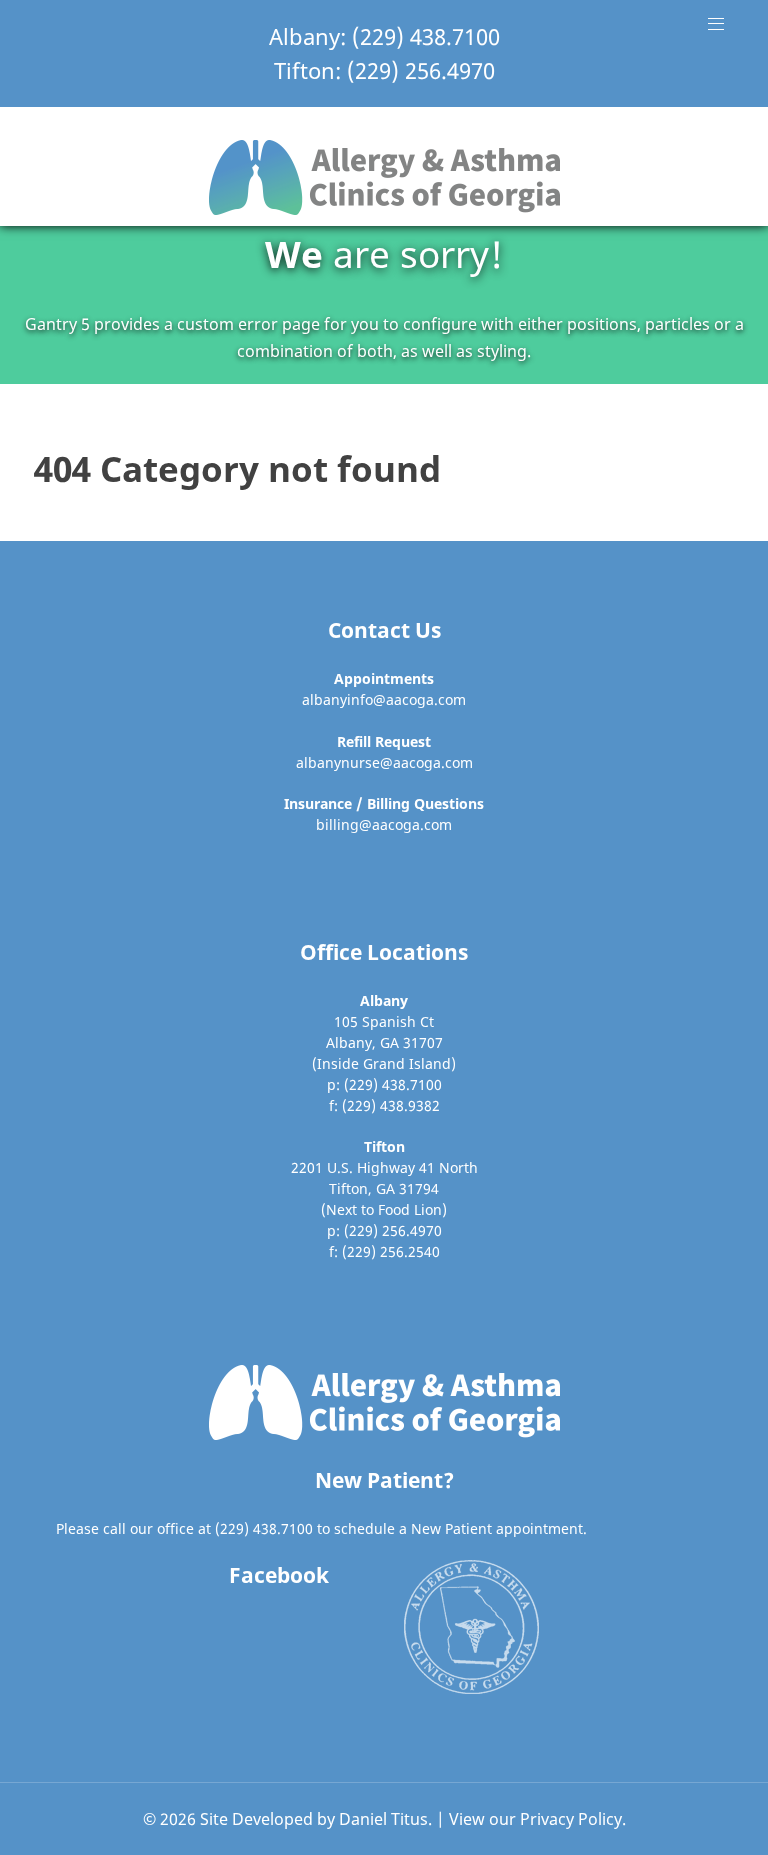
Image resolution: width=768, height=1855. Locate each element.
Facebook (279, 1575)
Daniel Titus (383, 1819)
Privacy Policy (571, 1819)
